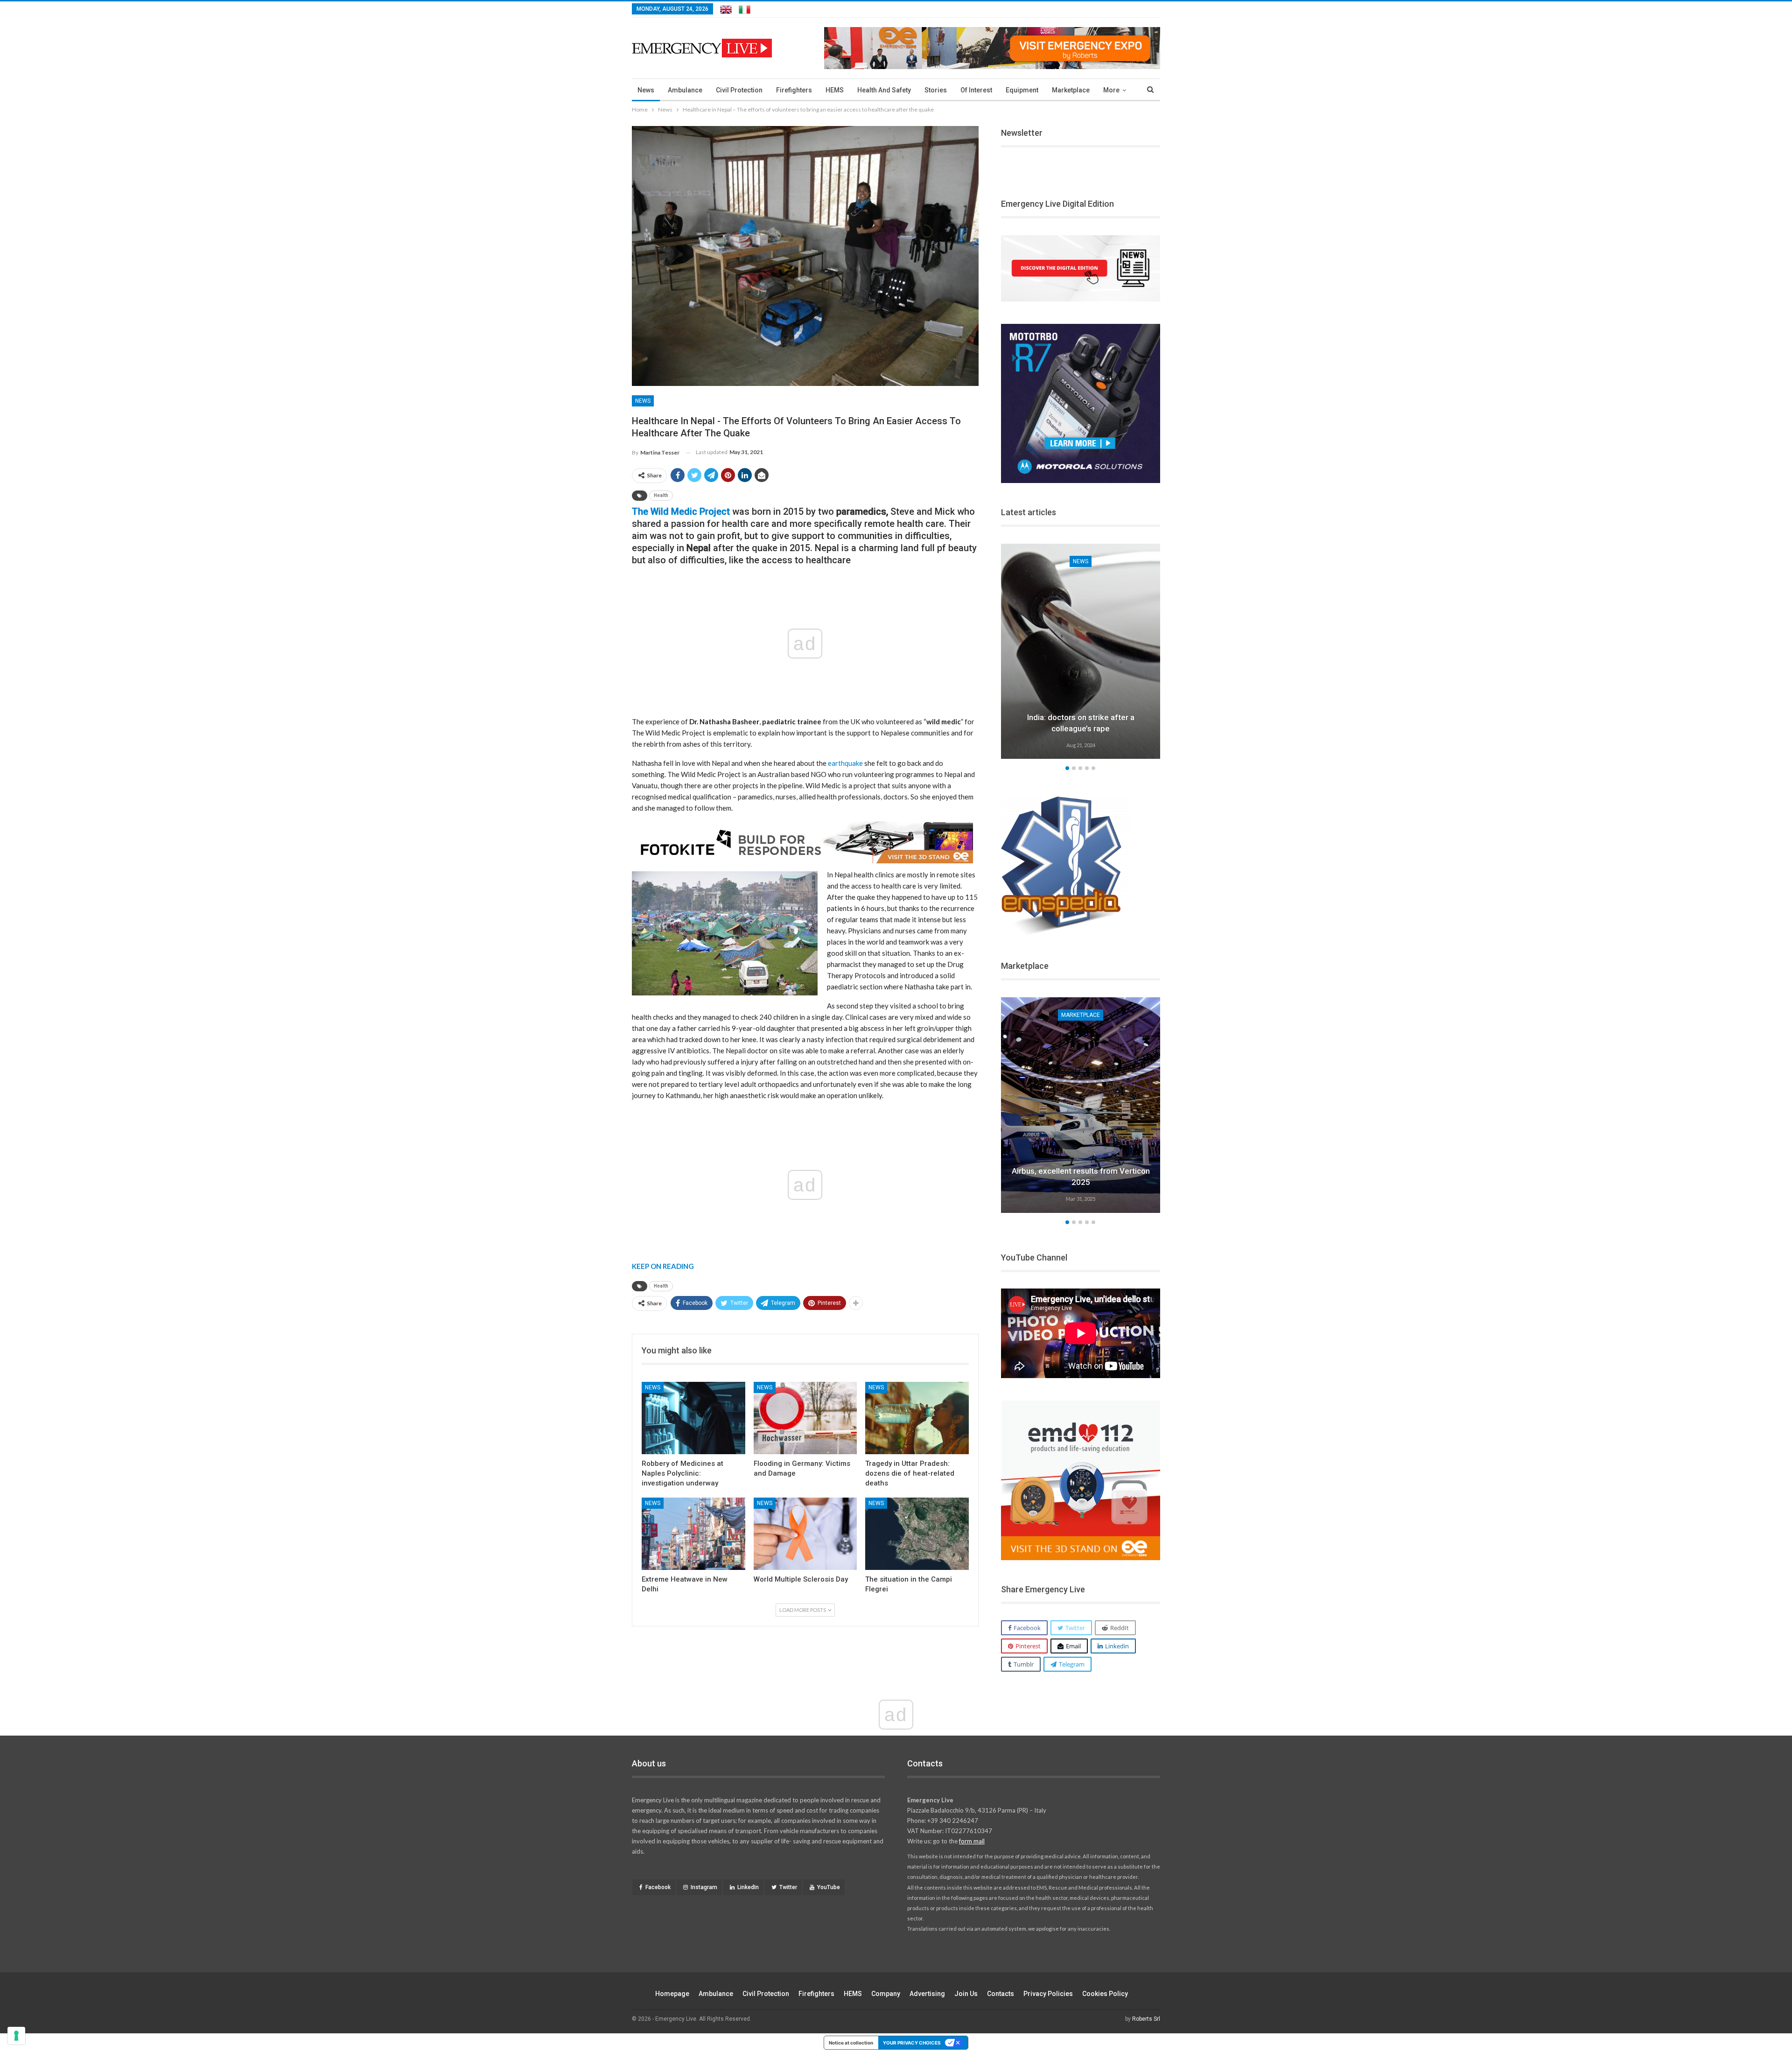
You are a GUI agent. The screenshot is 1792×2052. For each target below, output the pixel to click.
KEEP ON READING (663, 1266)
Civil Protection (739, 90)
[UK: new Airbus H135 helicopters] (1081, 1105)
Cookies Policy (1105, 1994)
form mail (972, 1841)
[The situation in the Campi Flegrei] (917, 1534)
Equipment (1022, 90)
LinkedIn (748, 1887)
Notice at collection (851, 2043)
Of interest (976, 90)
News (646, 90)
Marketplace (1071, 90)
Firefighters (794, 90)
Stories (936, 90)
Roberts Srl (1146, 2019)
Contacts (1001, 1994)
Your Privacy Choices (912, 2043)
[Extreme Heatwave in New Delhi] (693, 1534)
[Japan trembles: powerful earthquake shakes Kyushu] (1081, 651)
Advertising (927, 1994)
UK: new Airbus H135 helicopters (1081, 1182)
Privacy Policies (1048, 1994)
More (1111, 90)
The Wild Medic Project (681, 511)
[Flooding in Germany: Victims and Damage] (805, 1418)
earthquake (845, 763)
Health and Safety (884, 90)
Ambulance (685, 90)
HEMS (835, 90)
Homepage (672, 1994)
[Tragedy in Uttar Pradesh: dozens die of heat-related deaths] (917, 1418)
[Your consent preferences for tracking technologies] (16, 2036)
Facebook (658, 1887)
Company (886, 1994)
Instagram (704, 1887)
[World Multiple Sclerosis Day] (805, 1534)
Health (661, 495)
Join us (966, 1994)
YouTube (829, 1887)
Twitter (788, 1887)
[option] (1081, 653)
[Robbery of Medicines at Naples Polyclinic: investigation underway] (693, 1418)
